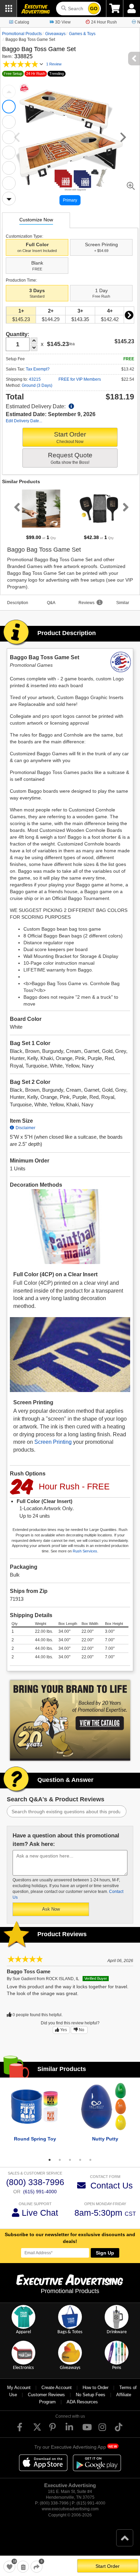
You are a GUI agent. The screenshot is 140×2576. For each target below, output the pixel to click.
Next (9, 199)
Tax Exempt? (38, 369)
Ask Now (51, 1909)
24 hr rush (36, 74)
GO (94, 9)
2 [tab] (60, 2160)
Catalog (22, 22)
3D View (63, 22)
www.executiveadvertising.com (70, 2509)
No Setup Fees (91, 2395)
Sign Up (105, 2253)
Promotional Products (22, 34)
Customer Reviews (46, 2395)
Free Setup (13, 74)
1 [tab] (50, 2160)
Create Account (57, 2388)
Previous (9, 92)
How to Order (95, 2388)
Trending (57, 74)
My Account (19, 2388)
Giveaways (55, 34)
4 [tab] (80, 2160)
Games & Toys (82, 34)
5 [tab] (90, 2160)
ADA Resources (82, 2402)
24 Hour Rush (104, 22)
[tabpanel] (41, 514)
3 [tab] (70, 2160)
